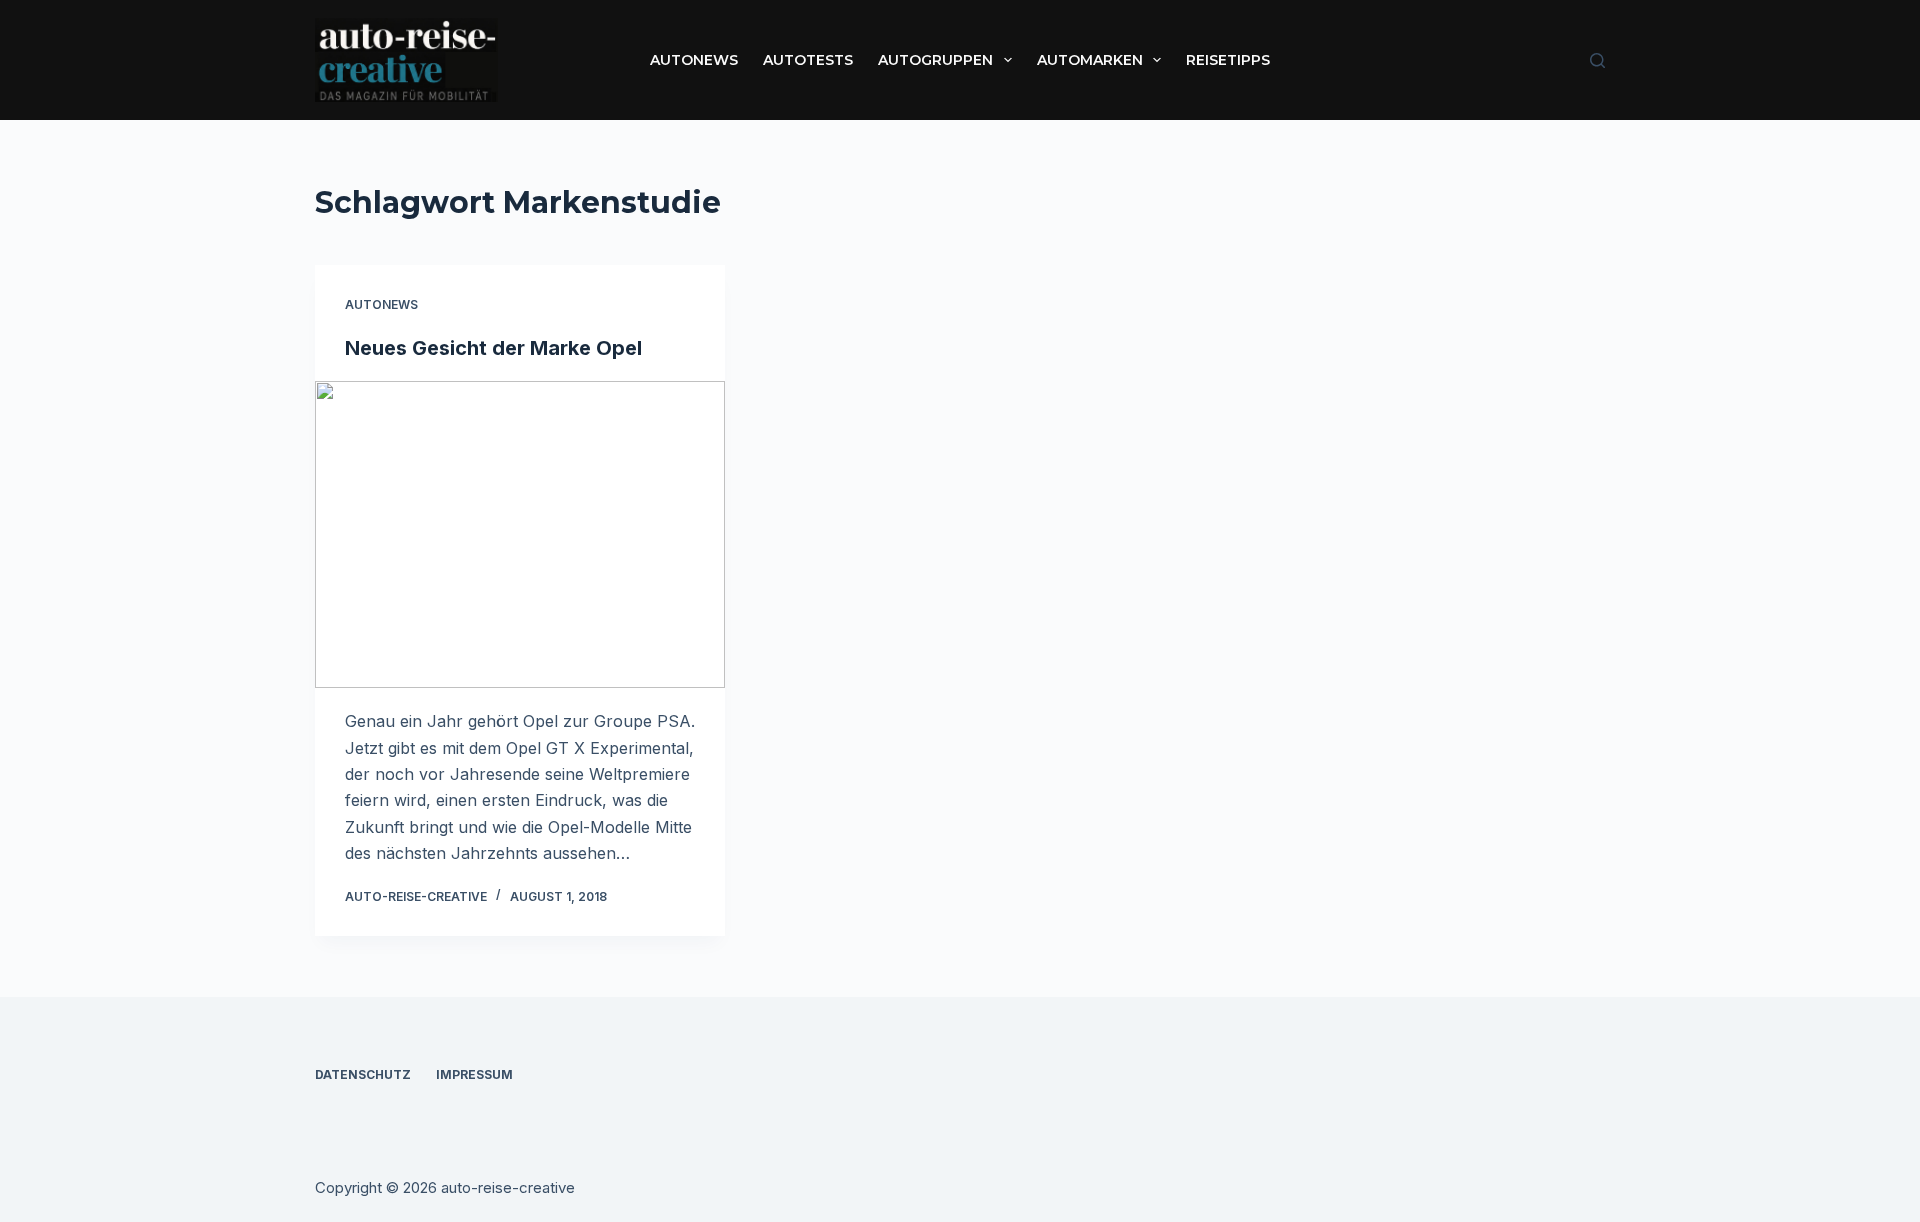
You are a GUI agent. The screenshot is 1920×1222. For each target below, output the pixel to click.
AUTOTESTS (808, 60)
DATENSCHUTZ (363, 1074)
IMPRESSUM (474, 1074)
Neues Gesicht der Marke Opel (493, 348)
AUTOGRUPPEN (935, 60)
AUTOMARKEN (1090, 60)
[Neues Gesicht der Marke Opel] (520, 535)
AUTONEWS (694, 60)
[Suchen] (1597, 60)
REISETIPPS (1228, 60)
